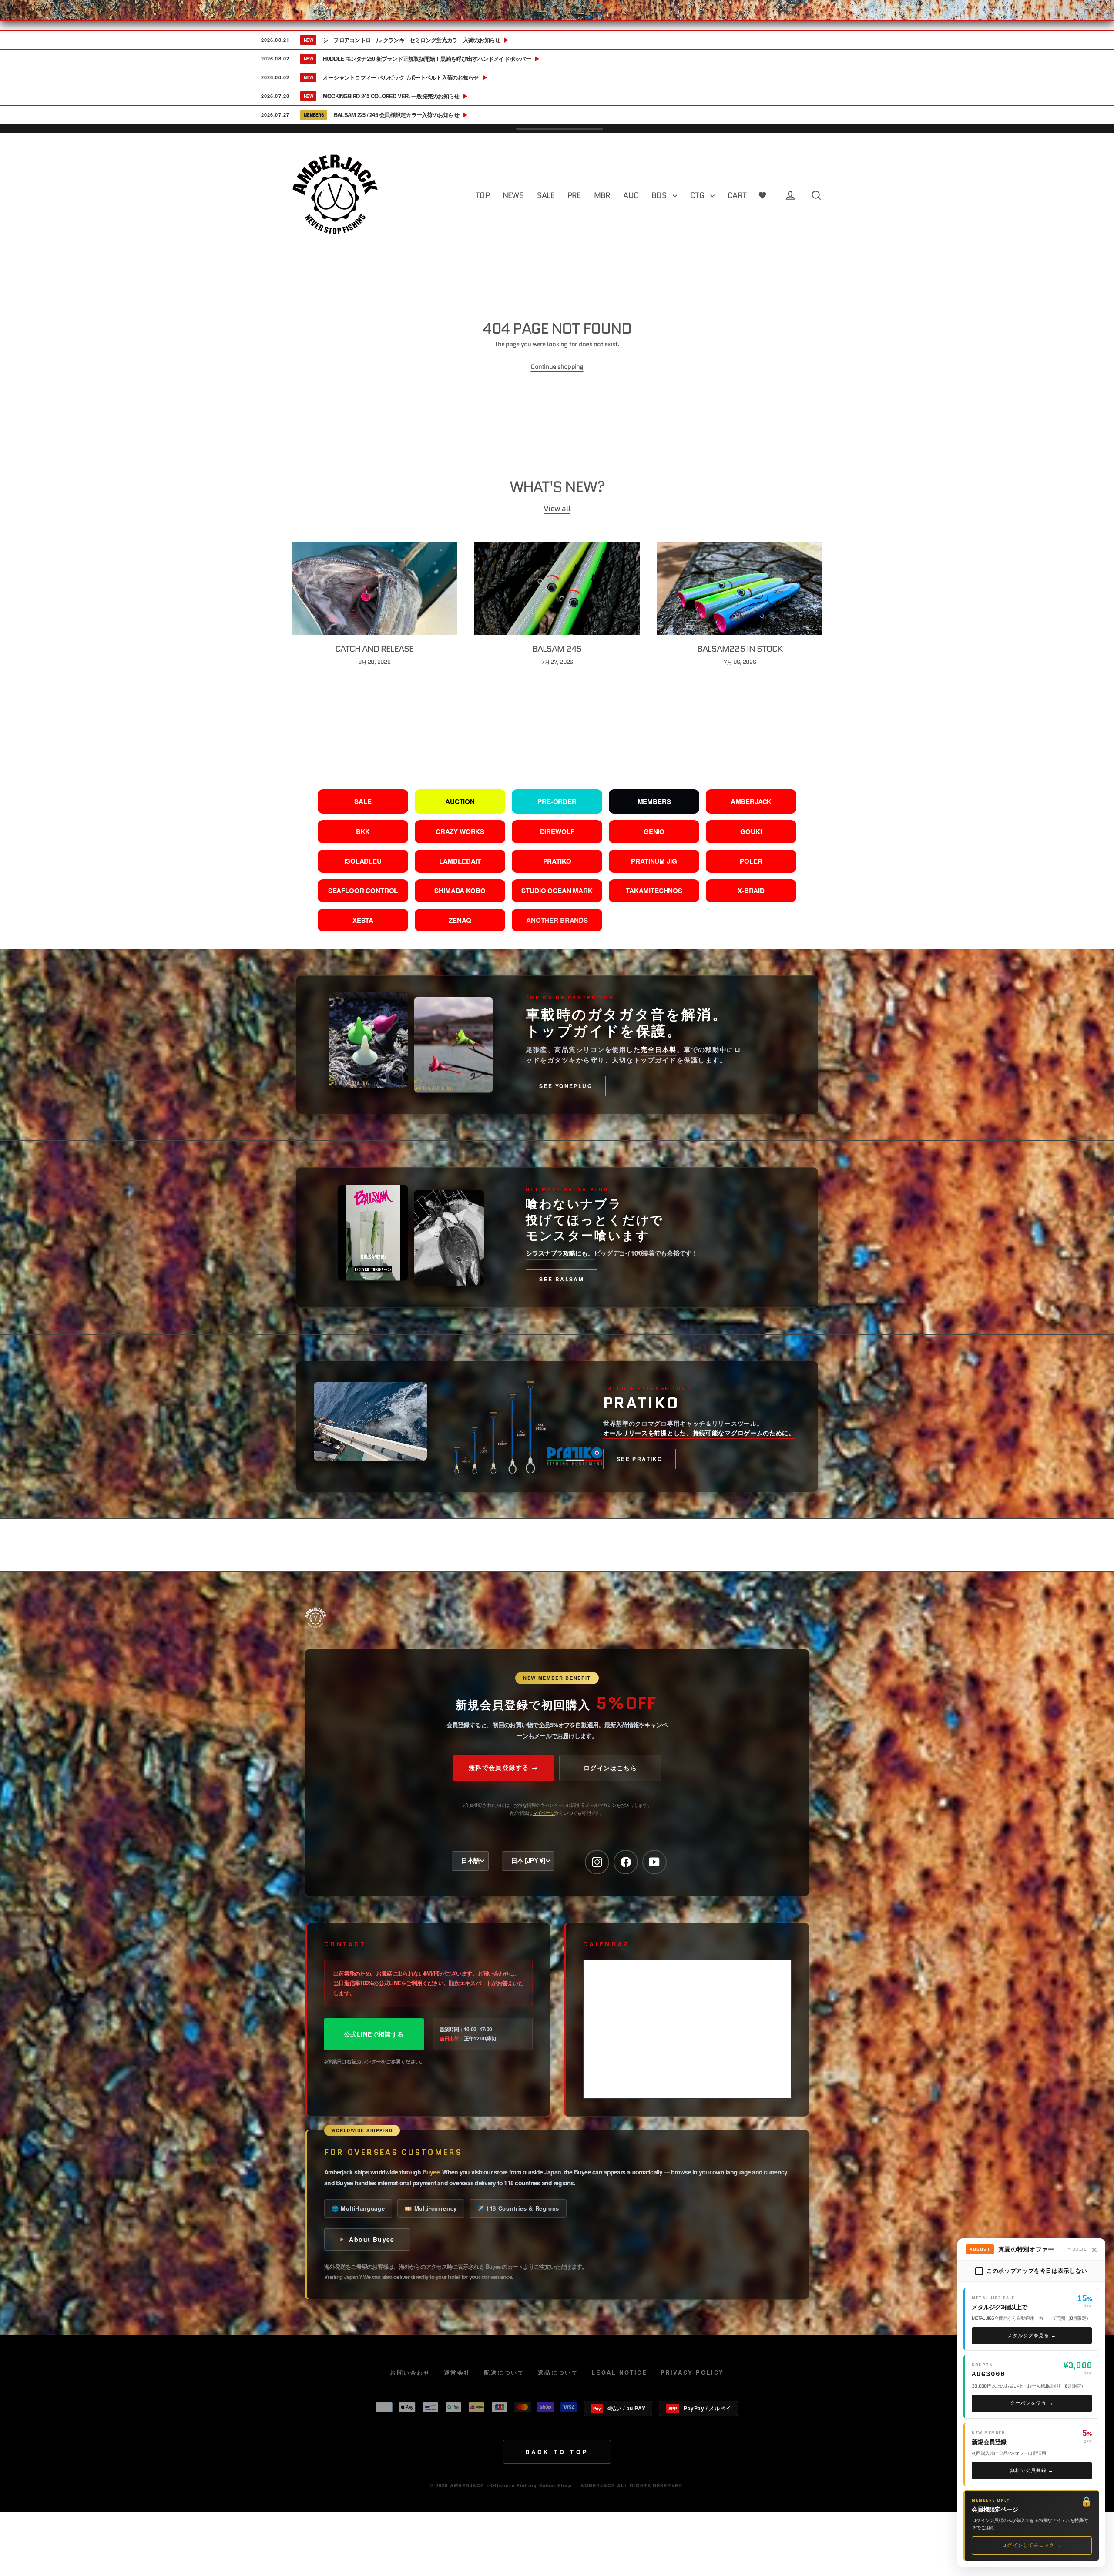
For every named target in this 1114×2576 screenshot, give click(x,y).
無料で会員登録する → (503, 1767)
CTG (698, 195)
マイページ (544, 1812)
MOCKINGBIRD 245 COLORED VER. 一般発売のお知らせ (396, 96)
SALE (546, 195)
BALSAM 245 (557, 649)
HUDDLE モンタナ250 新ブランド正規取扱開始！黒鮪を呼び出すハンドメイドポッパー (431, 59)
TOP (483, 195)
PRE (574, 195)
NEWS (513, 195)
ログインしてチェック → (1032, 2545)
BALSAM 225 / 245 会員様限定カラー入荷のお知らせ (401, 115)
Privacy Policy (692, 2372)
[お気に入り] (762, 196)
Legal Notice (619, 2372)
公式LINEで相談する (374, 2034)
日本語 (470, 1861)
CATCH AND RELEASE (374, 649)
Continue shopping (557, 367)
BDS (660, 195)
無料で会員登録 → (1032, 2470)
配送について (504, 2372)
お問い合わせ (410, 2372)
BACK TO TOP (557, 2452)
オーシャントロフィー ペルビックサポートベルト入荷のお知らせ (405, 77)
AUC (631, 195)
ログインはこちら (610, 1768)
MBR (602, 195)
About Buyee (372, 2239)
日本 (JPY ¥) (528, 1861)
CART (737, 195)
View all (557, 509)
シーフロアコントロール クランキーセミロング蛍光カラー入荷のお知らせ (416, 40)
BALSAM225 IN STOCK (740, 649)
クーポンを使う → (1032, 2403)
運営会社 (457, 2372)
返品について (558, 2372)
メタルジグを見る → (1032, 2335)
